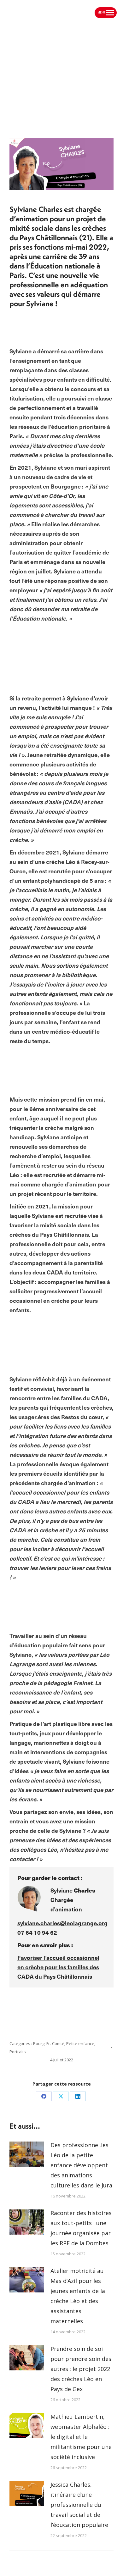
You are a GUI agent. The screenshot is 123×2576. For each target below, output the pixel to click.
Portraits (18, 2052)
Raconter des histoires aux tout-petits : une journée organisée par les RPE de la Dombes (81, 2228)
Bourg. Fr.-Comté (49, 2043)
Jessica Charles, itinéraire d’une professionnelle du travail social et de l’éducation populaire (79, 2505)
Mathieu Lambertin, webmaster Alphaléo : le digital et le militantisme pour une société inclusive (81, 2437)
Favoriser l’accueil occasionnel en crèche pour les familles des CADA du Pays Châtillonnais (58, 1967)
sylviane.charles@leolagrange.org (62, 1923)
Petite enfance (80, 2043)
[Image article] (27, 2154)
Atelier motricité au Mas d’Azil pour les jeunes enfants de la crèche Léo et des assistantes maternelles (78, 2296)
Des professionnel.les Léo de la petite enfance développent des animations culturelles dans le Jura (81, 2165)
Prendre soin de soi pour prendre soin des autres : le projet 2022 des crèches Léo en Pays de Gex (81, 2369)
